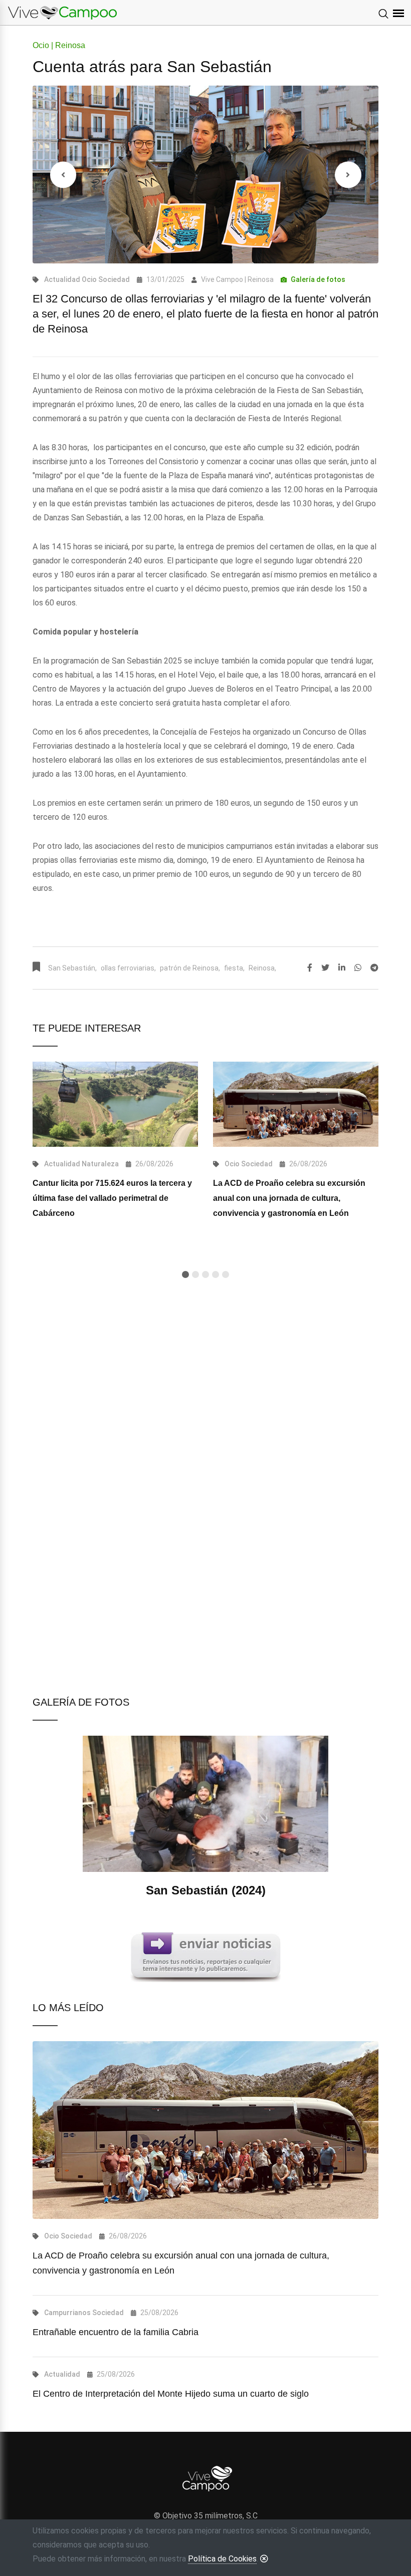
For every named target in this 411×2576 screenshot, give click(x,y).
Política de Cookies (222, 2559)
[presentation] (63, 175)
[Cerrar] (264, 2558)
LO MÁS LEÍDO (68, 2008)
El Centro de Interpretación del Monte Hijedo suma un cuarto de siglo (171, 2394)
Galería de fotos (318, 279)
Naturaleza (100, 1164)
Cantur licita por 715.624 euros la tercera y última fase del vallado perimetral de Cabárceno (112, 1198)
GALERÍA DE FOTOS (81, 1702)
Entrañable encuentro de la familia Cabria (116, 2332)
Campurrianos (67, 2313)
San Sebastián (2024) (206, 1890)
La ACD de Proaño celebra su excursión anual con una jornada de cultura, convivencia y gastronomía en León (289, 1198)
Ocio (89, 279)
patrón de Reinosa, (190, 968)
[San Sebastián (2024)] (205, 1817)
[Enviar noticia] (205, 1957)
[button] (185, 1274)
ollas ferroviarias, (128, 968)
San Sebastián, (72, 968)
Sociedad (114, 279)
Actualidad (62, 279)
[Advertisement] (205, 1407)
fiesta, (234, 968)
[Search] (383, 15)
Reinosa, (262, 968)
